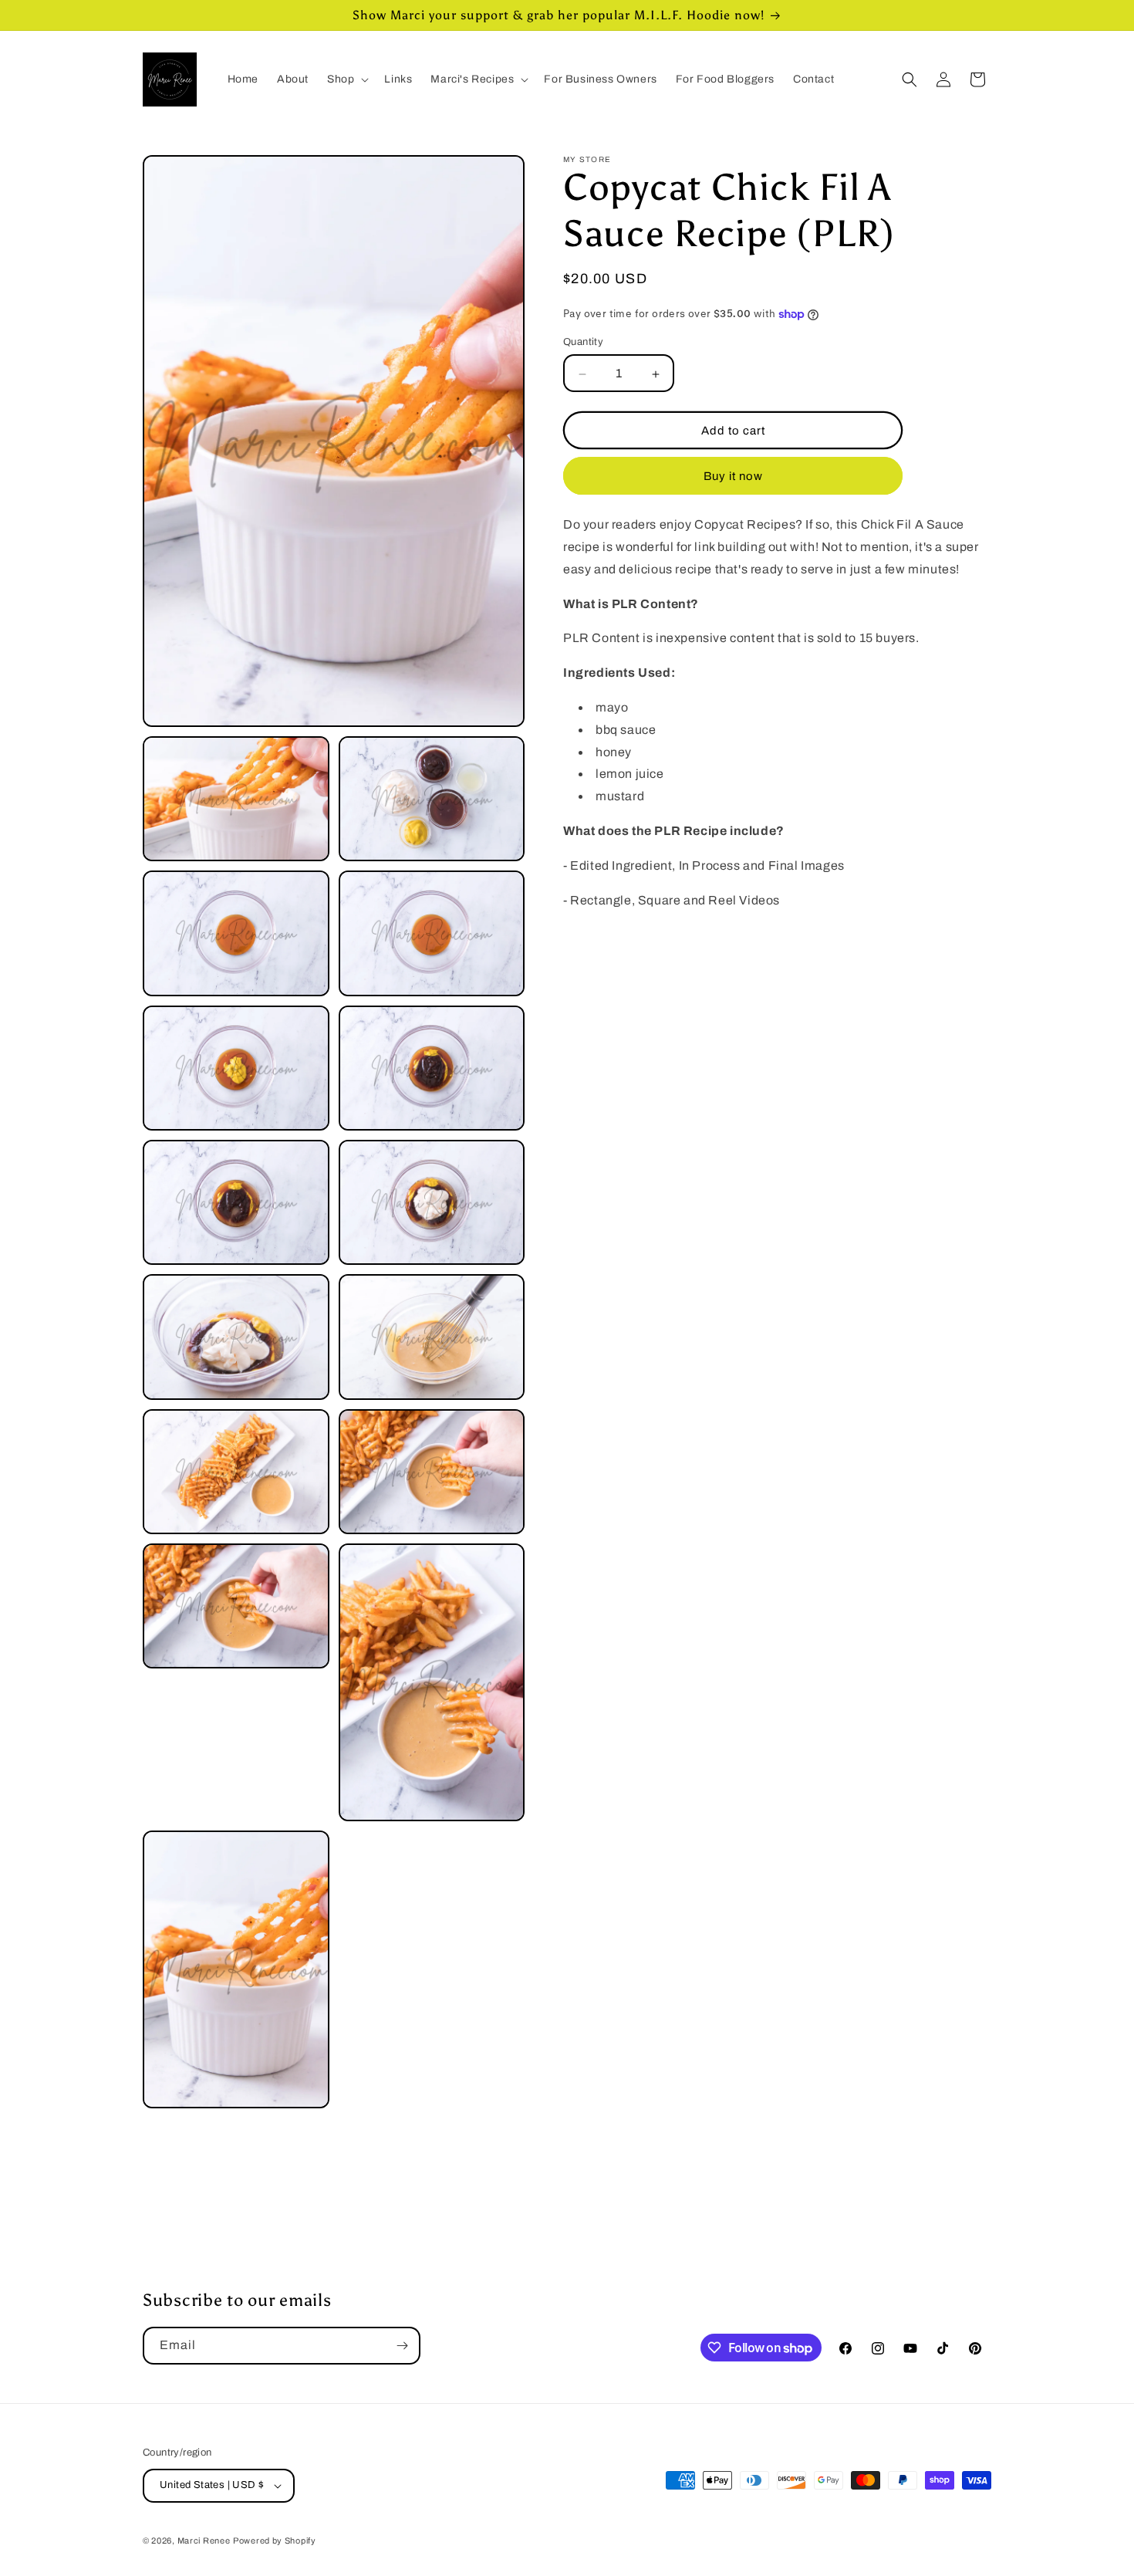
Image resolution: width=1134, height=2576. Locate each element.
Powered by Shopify (275, 2541)
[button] (346, 79)
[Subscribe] (402, 2346)
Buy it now (733, 477)
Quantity (583, 343)
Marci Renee (204, 2541)
